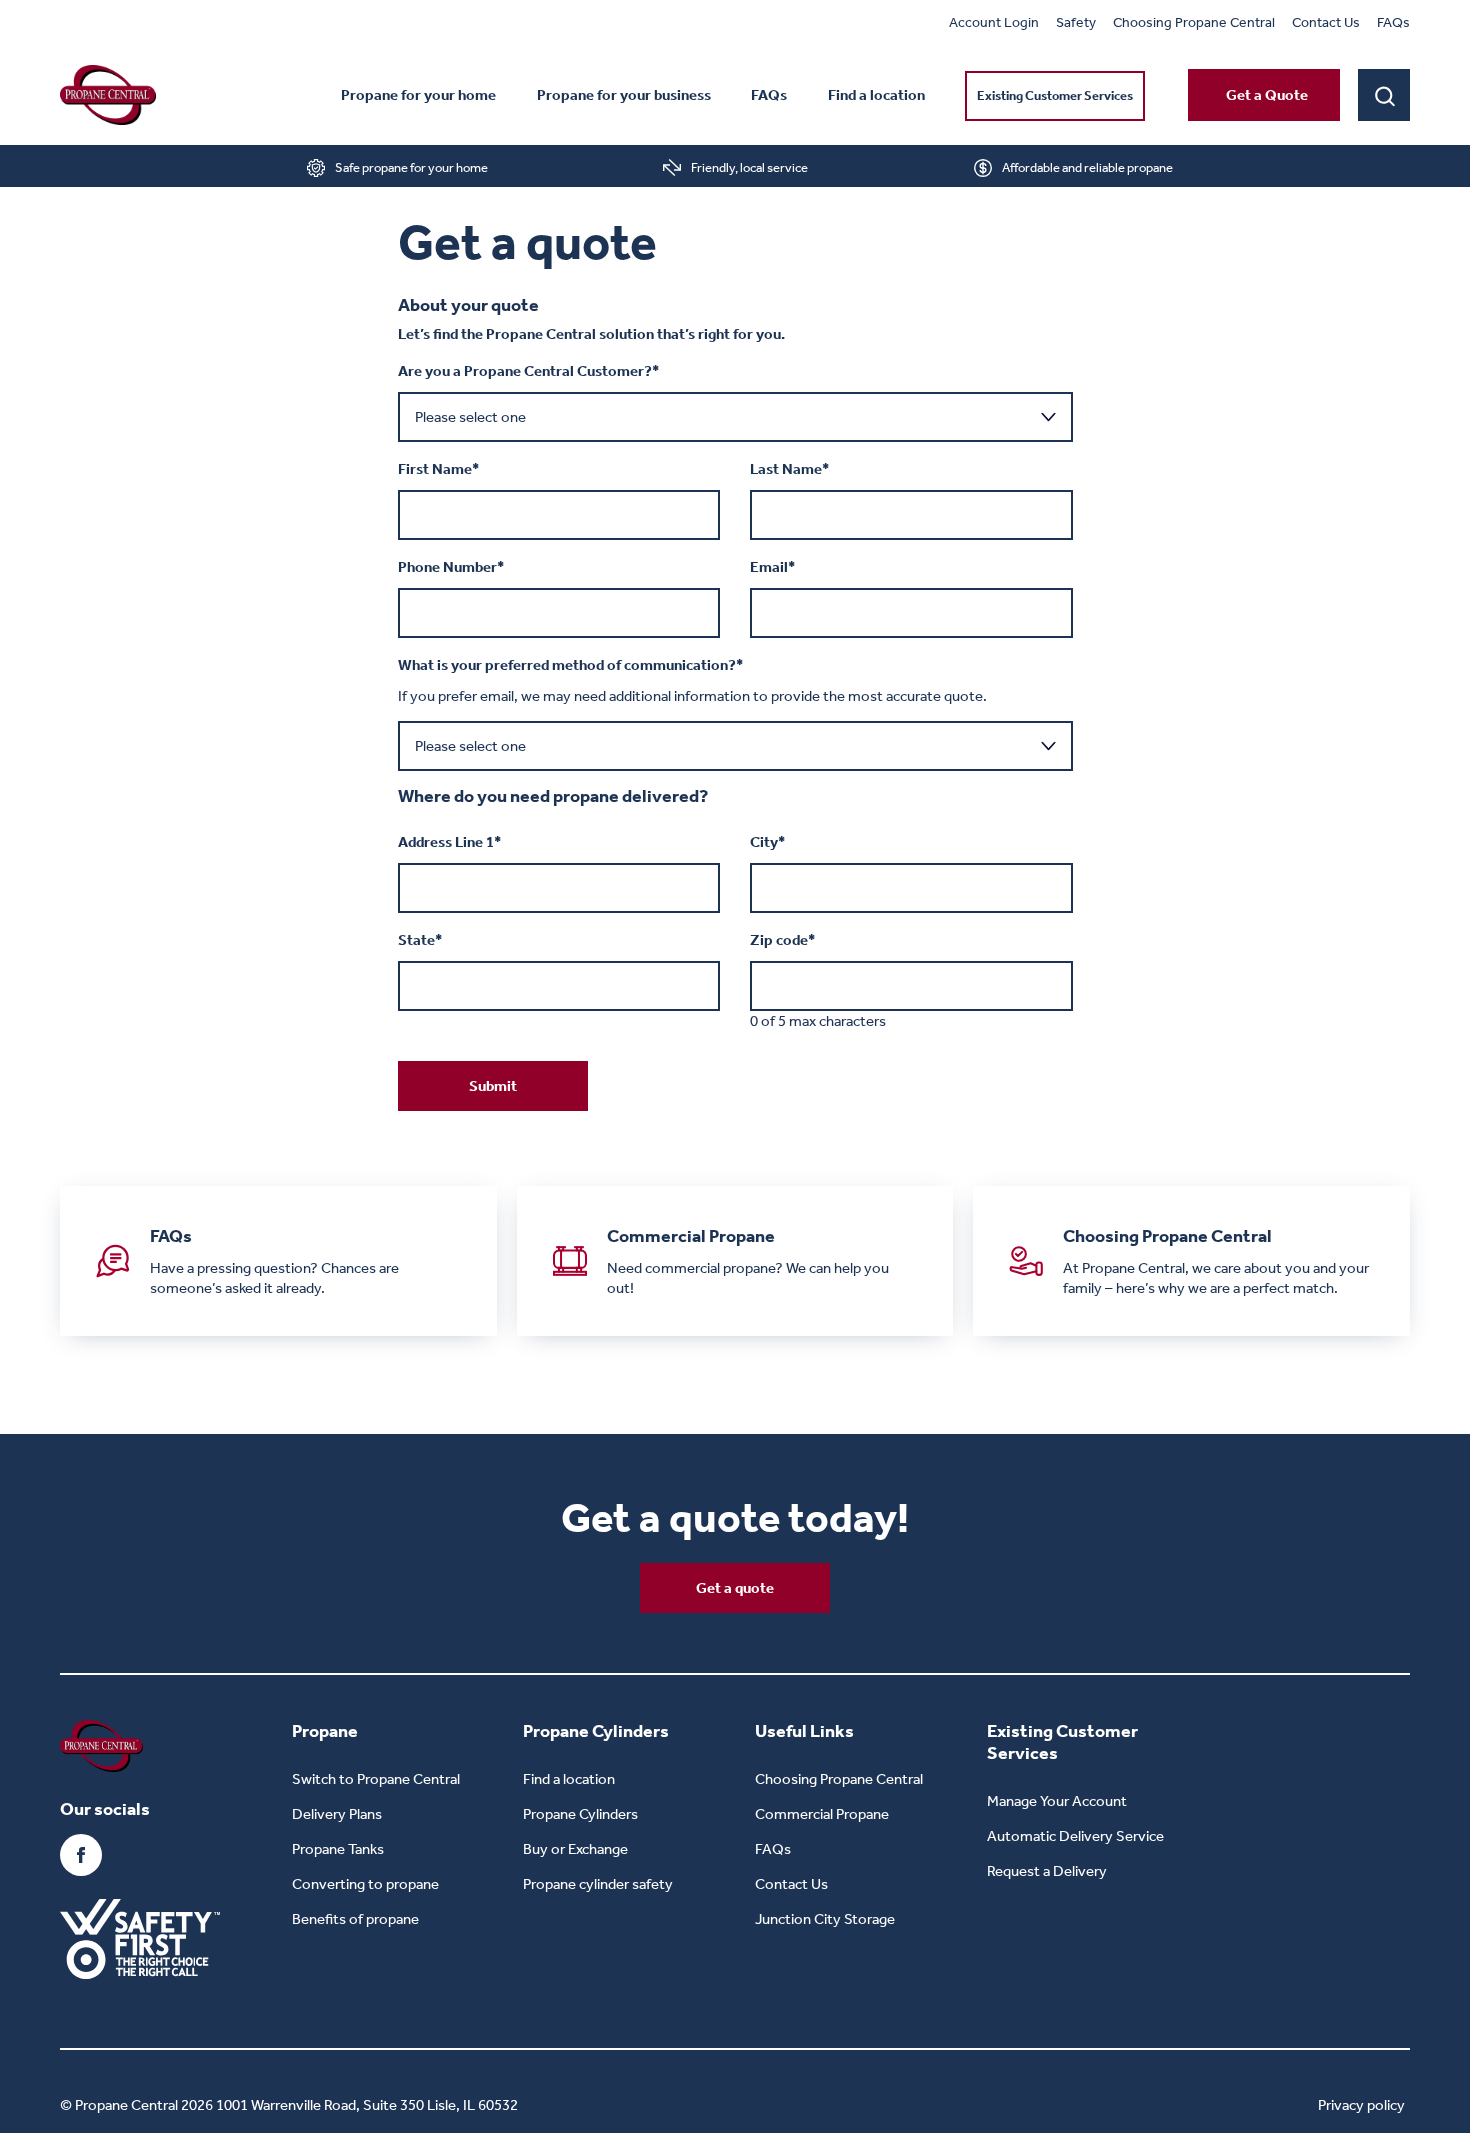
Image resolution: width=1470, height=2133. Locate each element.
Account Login (994, 22)
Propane (325, 1731)
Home (76, 170)
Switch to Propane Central (376, 1779)
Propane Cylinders (596, 1731)
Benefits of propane (355, 1919)
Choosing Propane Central (1194, 22)
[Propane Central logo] (108, 95)
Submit (493, 1086)
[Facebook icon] (81, 1855)
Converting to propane (365, 1884)
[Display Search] (1384, 95)
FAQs (1393, 22)
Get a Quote (1267, 95)
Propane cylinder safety (598, 1884)
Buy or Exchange (575, 1849)
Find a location (876, 95)
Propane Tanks (338, 1849)
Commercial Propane (822, 1814)
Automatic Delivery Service (1075, 1836)
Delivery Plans (337, 1814)
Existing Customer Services (1055, 95)
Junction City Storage (825, 1919)
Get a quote (735, 1588)
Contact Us (1326, 22)
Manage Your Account (1057, 1801)
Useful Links (804, 1731)
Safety (1076, 22)
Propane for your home (418, 95)
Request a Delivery (1047, 1871)
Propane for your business (624, 95)
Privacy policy (1361, 2105)
